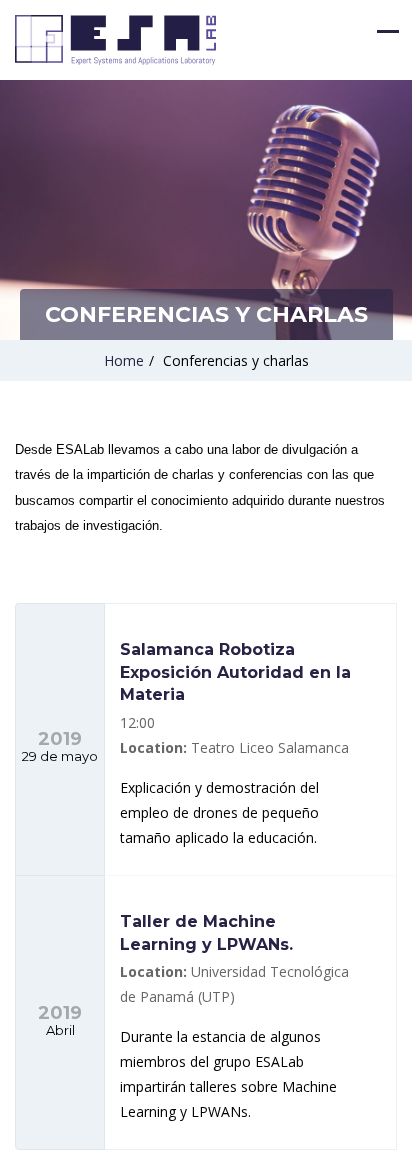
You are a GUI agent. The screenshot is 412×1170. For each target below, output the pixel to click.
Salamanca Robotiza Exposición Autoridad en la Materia (235, 672)
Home (124, 360)
